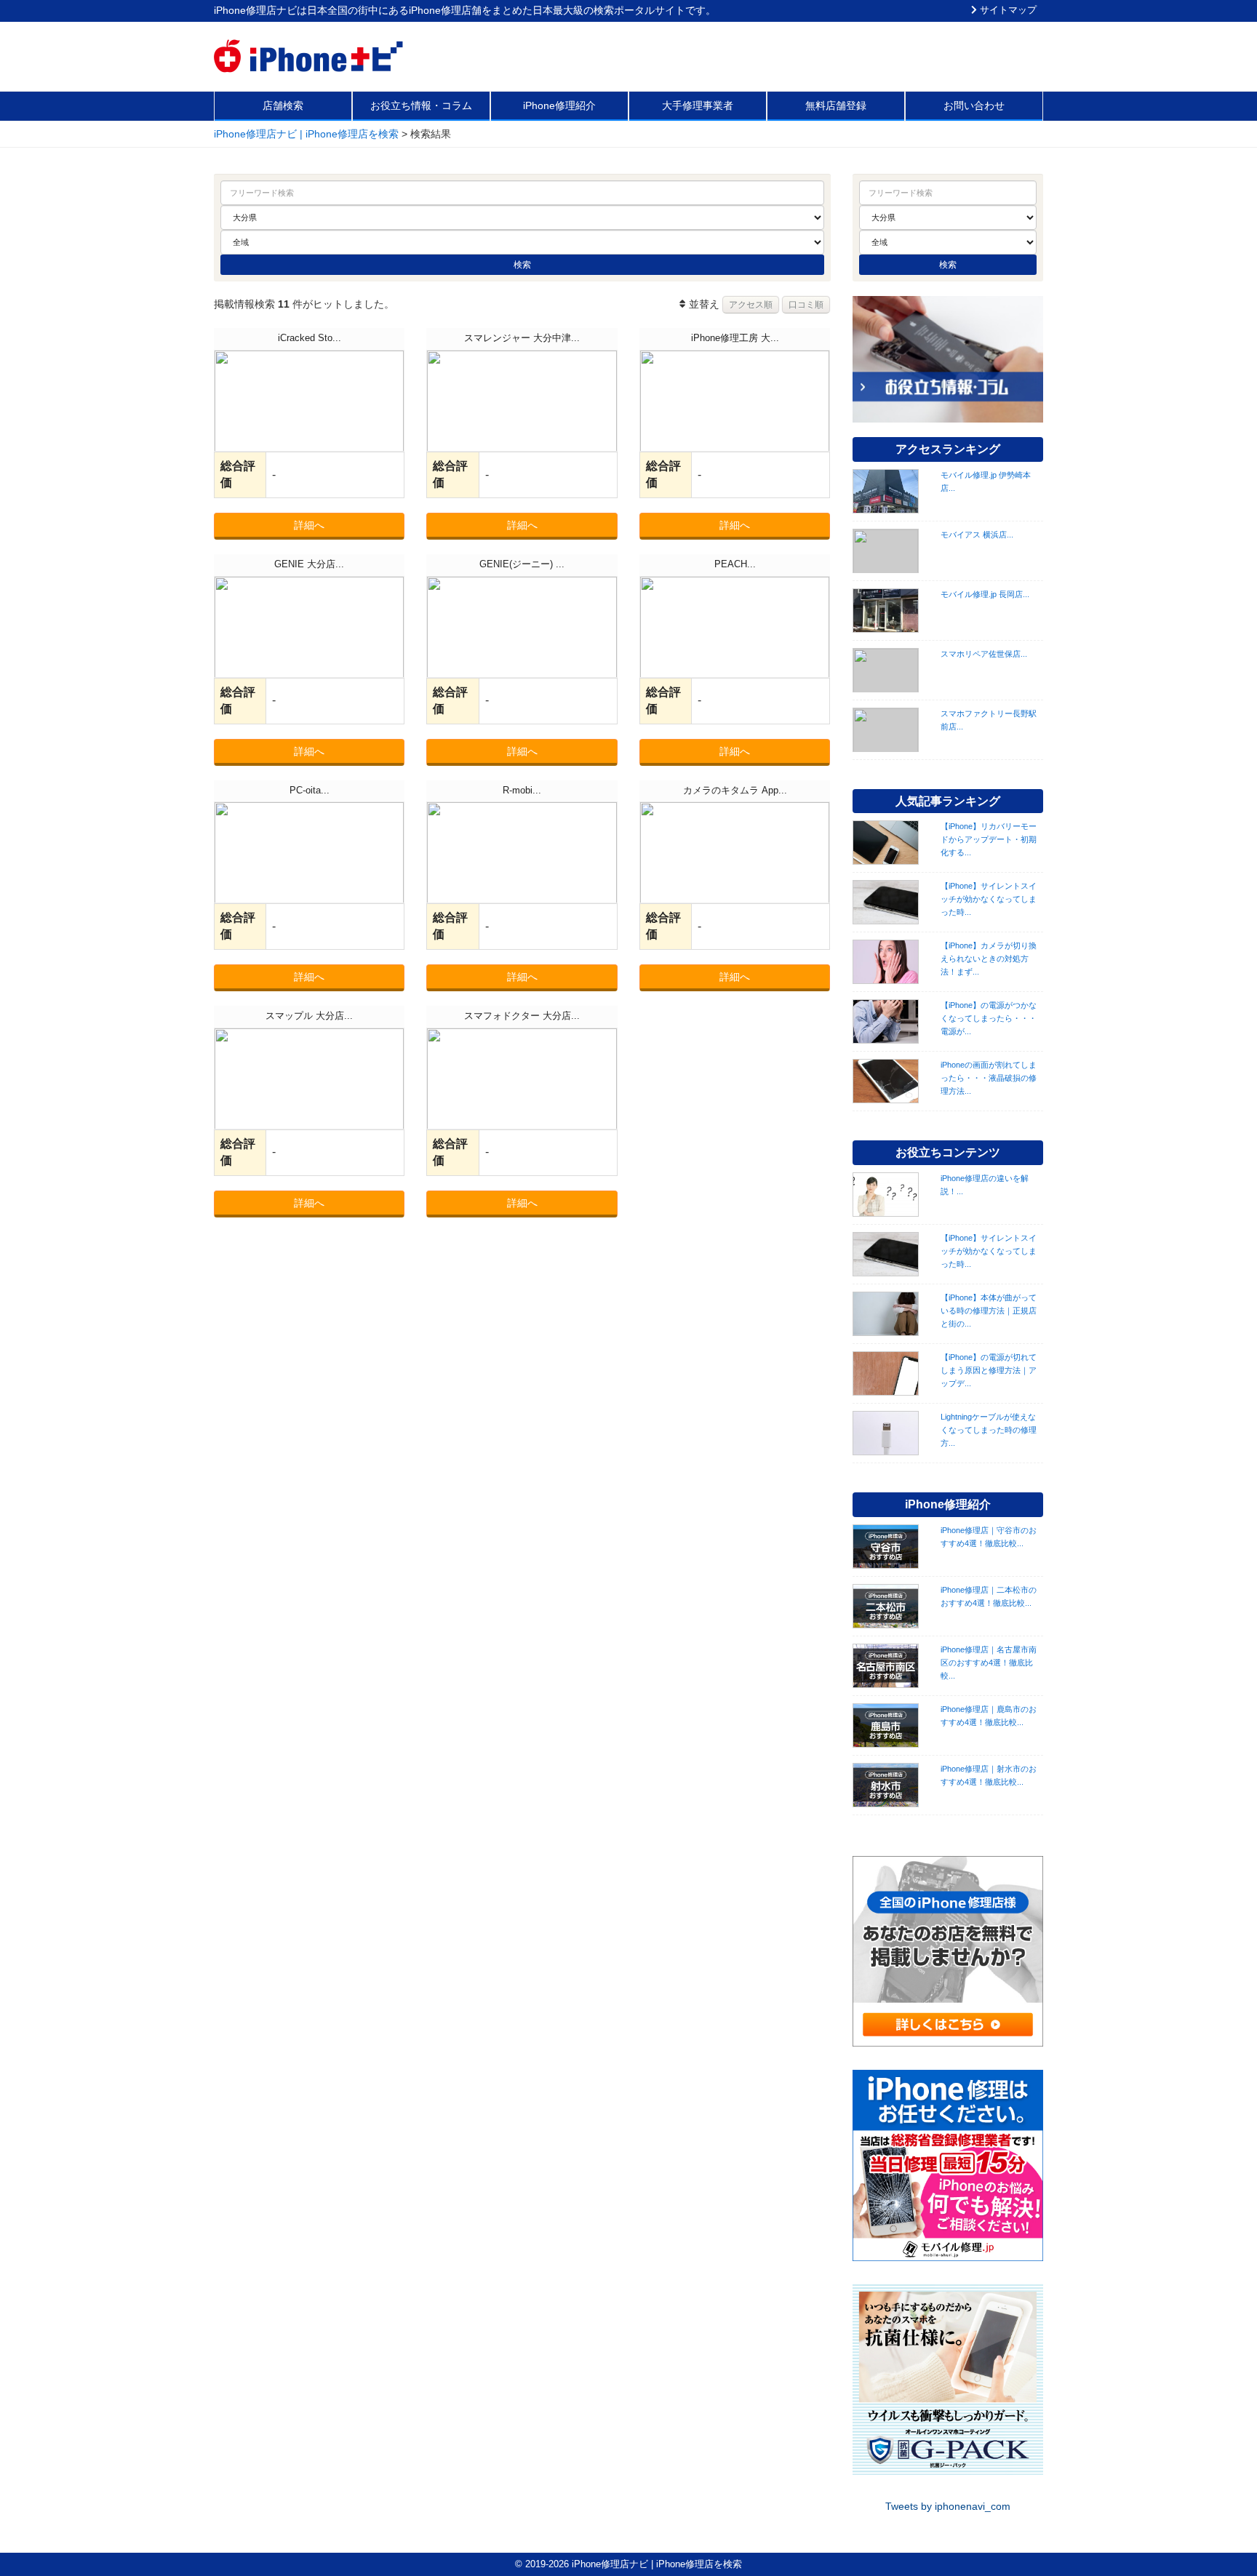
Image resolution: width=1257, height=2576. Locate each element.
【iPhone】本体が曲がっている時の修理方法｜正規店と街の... (989, 1311)
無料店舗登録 (836, 105)
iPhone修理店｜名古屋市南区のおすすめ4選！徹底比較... (989, 1663)
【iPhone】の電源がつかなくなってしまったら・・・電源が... (989, 1018)
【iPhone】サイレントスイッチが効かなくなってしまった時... (989, 899)
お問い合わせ (974, 105)
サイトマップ (1007, 10)
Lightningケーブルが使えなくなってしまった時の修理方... (989, 1430)
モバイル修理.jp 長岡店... (985, 594)
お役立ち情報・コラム (421, 105)
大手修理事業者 (698, 105)
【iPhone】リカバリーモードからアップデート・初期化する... (989, 839)
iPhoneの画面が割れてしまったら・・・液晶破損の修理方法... (989, 1078)
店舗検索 (283, 105)
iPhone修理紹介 (559, 105)
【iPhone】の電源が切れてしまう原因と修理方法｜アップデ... (989, 1370)
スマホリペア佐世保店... (984, 654)
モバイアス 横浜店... (977, 535)
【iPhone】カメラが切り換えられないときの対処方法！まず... (989, 959)
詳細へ (309, 525)
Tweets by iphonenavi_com (948, 2506)
